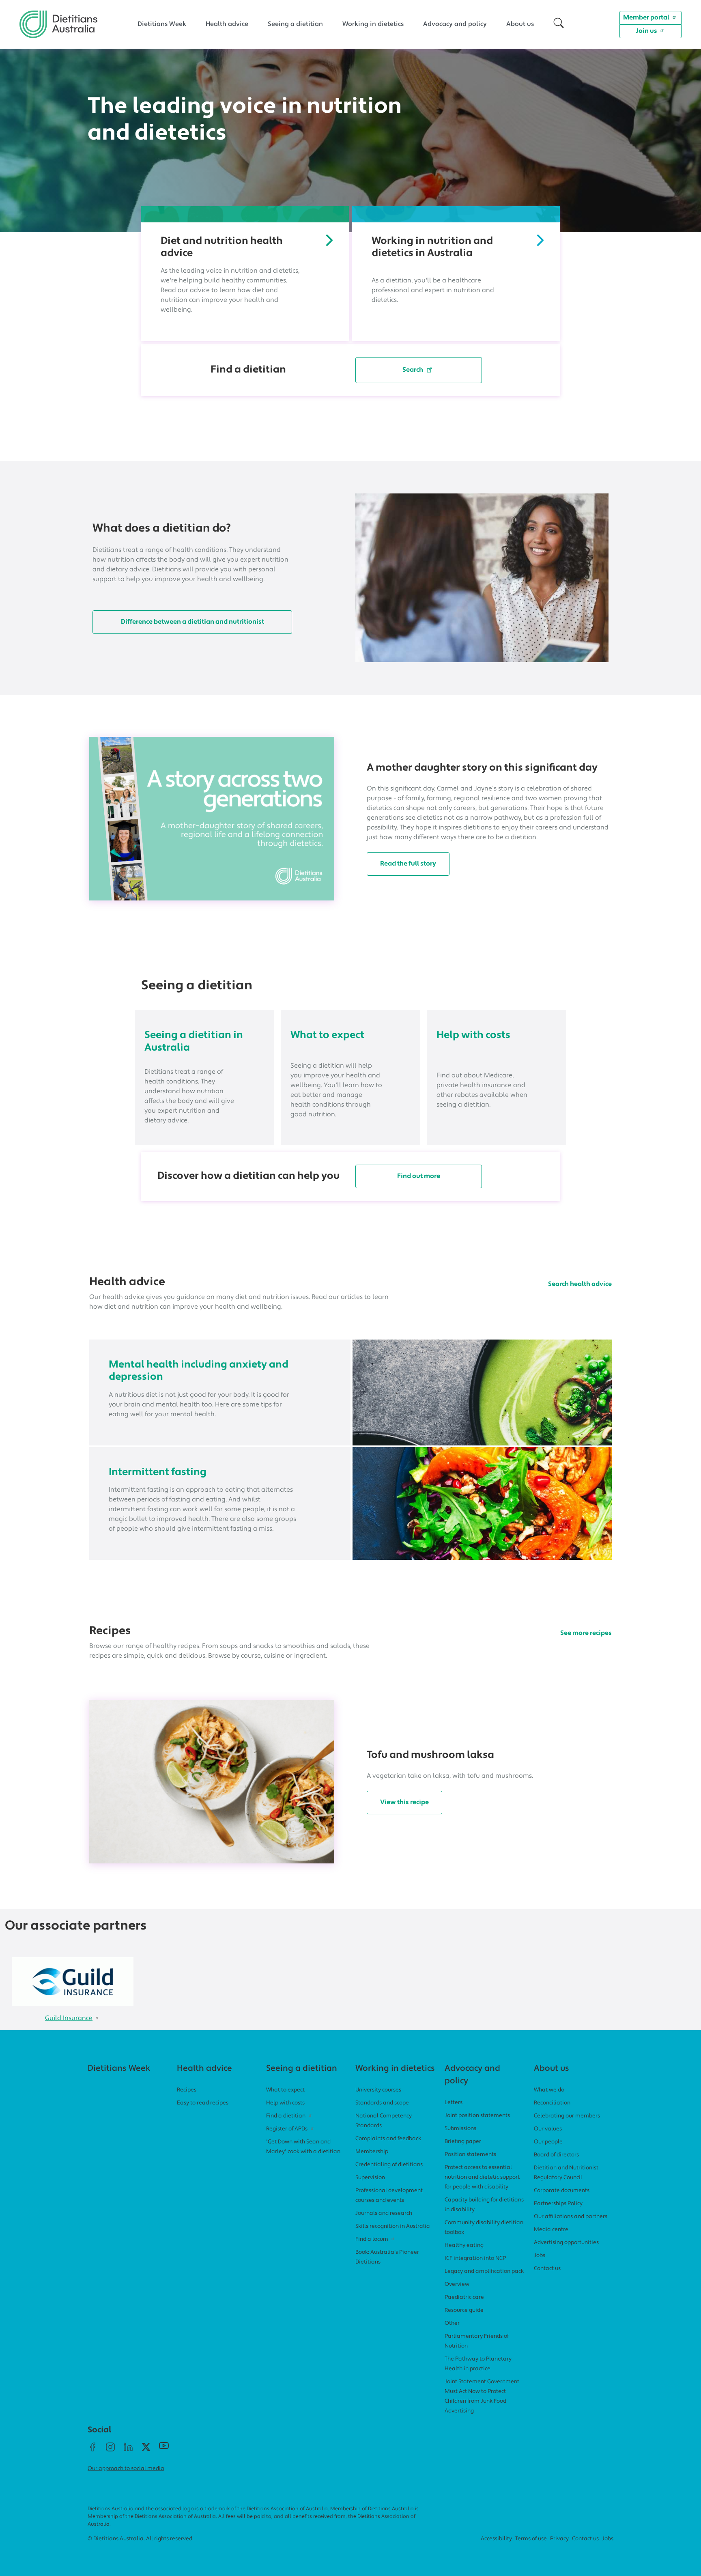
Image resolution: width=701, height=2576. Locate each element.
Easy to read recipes (203, 2103)
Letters (454, 2103)
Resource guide (464, 2310)
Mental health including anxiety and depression (199, 1371)
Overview (457, 2284)
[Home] (58, 17)
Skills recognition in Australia (393, 2226)
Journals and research (384, 2213)
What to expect (327, 1035)
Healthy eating (464, 2245)
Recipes (187, 2090)
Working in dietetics (373, 24)
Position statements (470, 2155)
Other (452, 2323)
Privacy (559, 2539)
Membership (372, 2152)
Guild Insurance (69, 2018)
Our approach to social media (126, 2469)
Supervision (370, 2178)
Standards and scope (382, 2103)
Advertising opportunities (566, 2243)
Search (413, 370)
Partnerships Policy (558, 2204)
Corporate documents (562, 2191)
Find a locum (372, 2239)
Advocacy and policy (455, 24)
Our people (548, 2142)
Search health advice (580, 1284)
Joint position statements (477, 2116)
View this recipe (404, 1803)
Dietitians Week (162, 24)
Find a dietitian (286, 2116)
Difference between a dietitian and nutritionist (192, 622)
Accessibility (496, 2539)
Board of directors (556, 2155)
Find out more (419, 1176)
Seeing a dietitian (295, 24)
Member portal (646, 18)
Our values (548, 2129)
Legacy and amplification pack (484, 2271)
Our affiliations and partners (571, 2217)
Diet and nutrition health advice (222, 247)
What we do (549, 2090)
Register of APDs (287, 2129)
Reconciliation (552, 2103)
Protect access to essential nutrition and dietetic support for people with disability (482, 2177)
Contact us (547, 2269)
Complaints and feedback (388, 2139)
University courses (378, 2090)
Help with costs (473, 1035)
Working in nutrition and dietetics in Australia (432, 247)
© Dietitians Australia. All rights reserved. (141, 2539)
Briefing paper (463, 2142)
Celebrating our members (567, 2116)
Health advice (227, 24)
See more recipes (586, 1633)
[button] (559, 24)
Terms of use (531, 2539)
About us (520, 24)
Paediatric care (464, 2297)
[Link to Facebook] (92, 2450)
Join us (646, 31)
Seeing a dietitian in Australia (194, 1041)
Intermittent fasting (158, 1472)
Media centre (551, 2230)
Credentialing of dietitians (389, 2165)
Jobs (540, 2256)
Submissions (460, 2129)
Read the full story (408, 864)
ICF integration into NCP (475, 2258)
